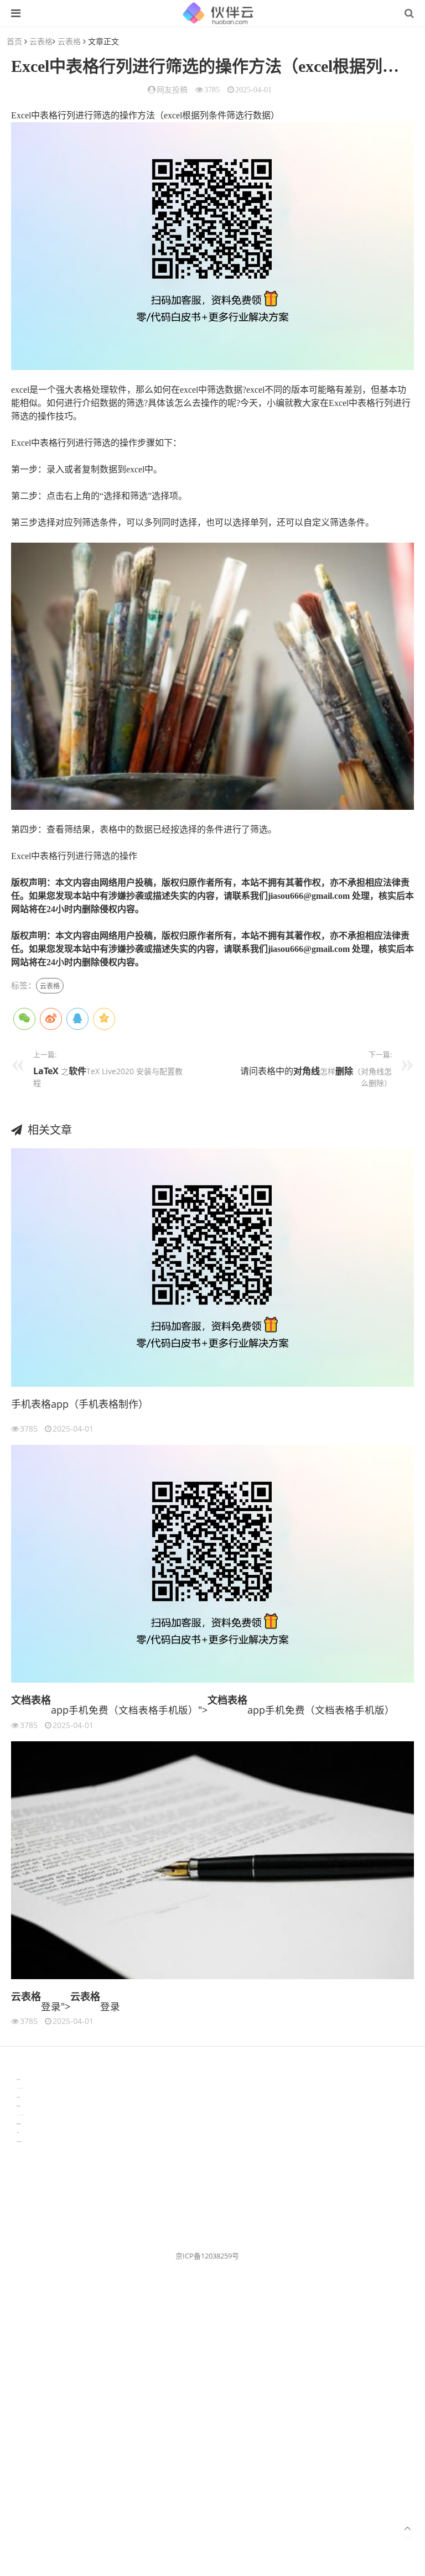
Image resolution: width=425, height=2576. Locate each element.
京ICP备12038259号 (207, 2256)
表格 (41, 1700)
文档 (21, 1700)
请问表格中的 (267, 1071)
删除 (344, 1071)
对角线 (307, 1071)
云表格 (41, 41)
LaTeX (46, 1071)
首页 (14, 41)
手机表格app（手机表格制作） (80, 1404)
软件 (77, 1071)
